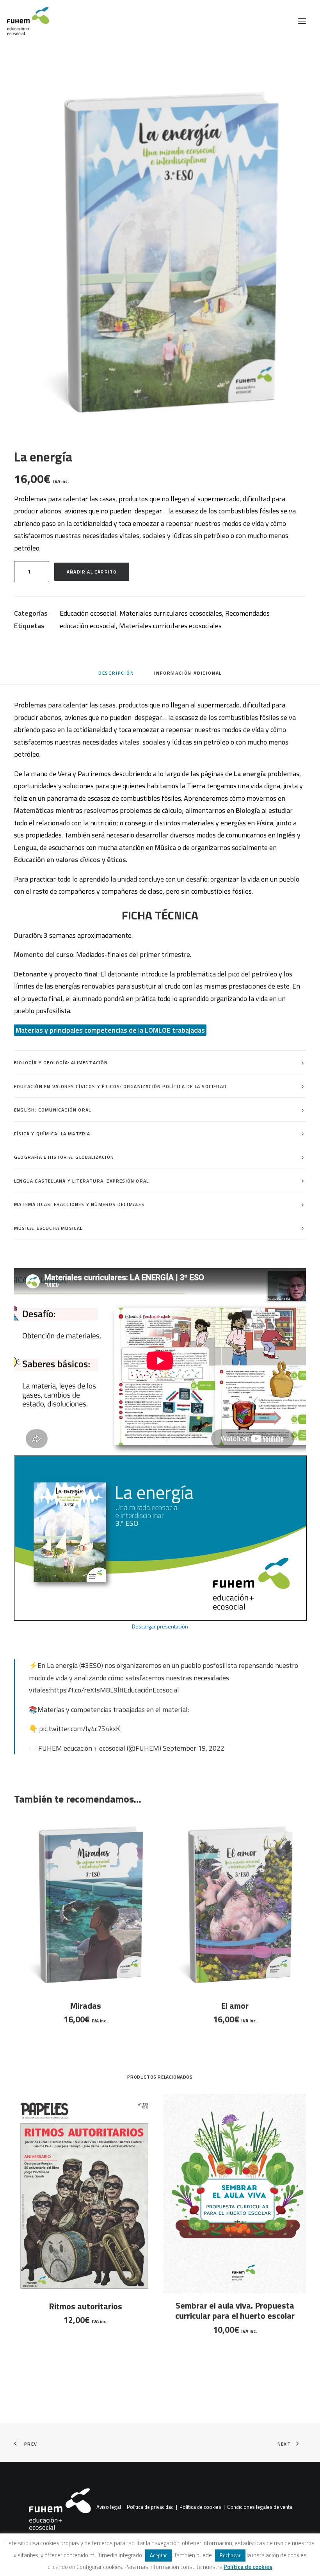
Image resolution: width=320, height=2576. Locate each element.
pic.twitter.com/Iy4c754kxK (79, 1729)
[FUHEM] (25, 21)
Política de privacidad (150, 2507)
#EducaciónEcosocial (149, 1690)
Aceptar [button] (158, 2555)
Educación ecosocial (88, 613)
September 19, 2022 (194, 1748)
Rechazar (230, 2555)
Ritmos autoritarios (85, 2306)
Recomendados (247, 613)
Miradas (85, 2006)
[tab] (188, 676)
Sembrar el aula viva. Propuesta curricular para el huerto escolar (235, 2311)
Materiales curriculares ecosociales (171, 613)
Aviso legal (109, 2507)
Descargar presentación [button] (160, 1626)
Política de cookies (200, 2507)
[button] (302, 21)
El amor (235, 2006)
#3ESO (91, 1665)
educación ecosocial (88, 626)
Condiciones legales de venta (260, 2507)
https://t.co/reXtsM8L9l (85, 1690)
